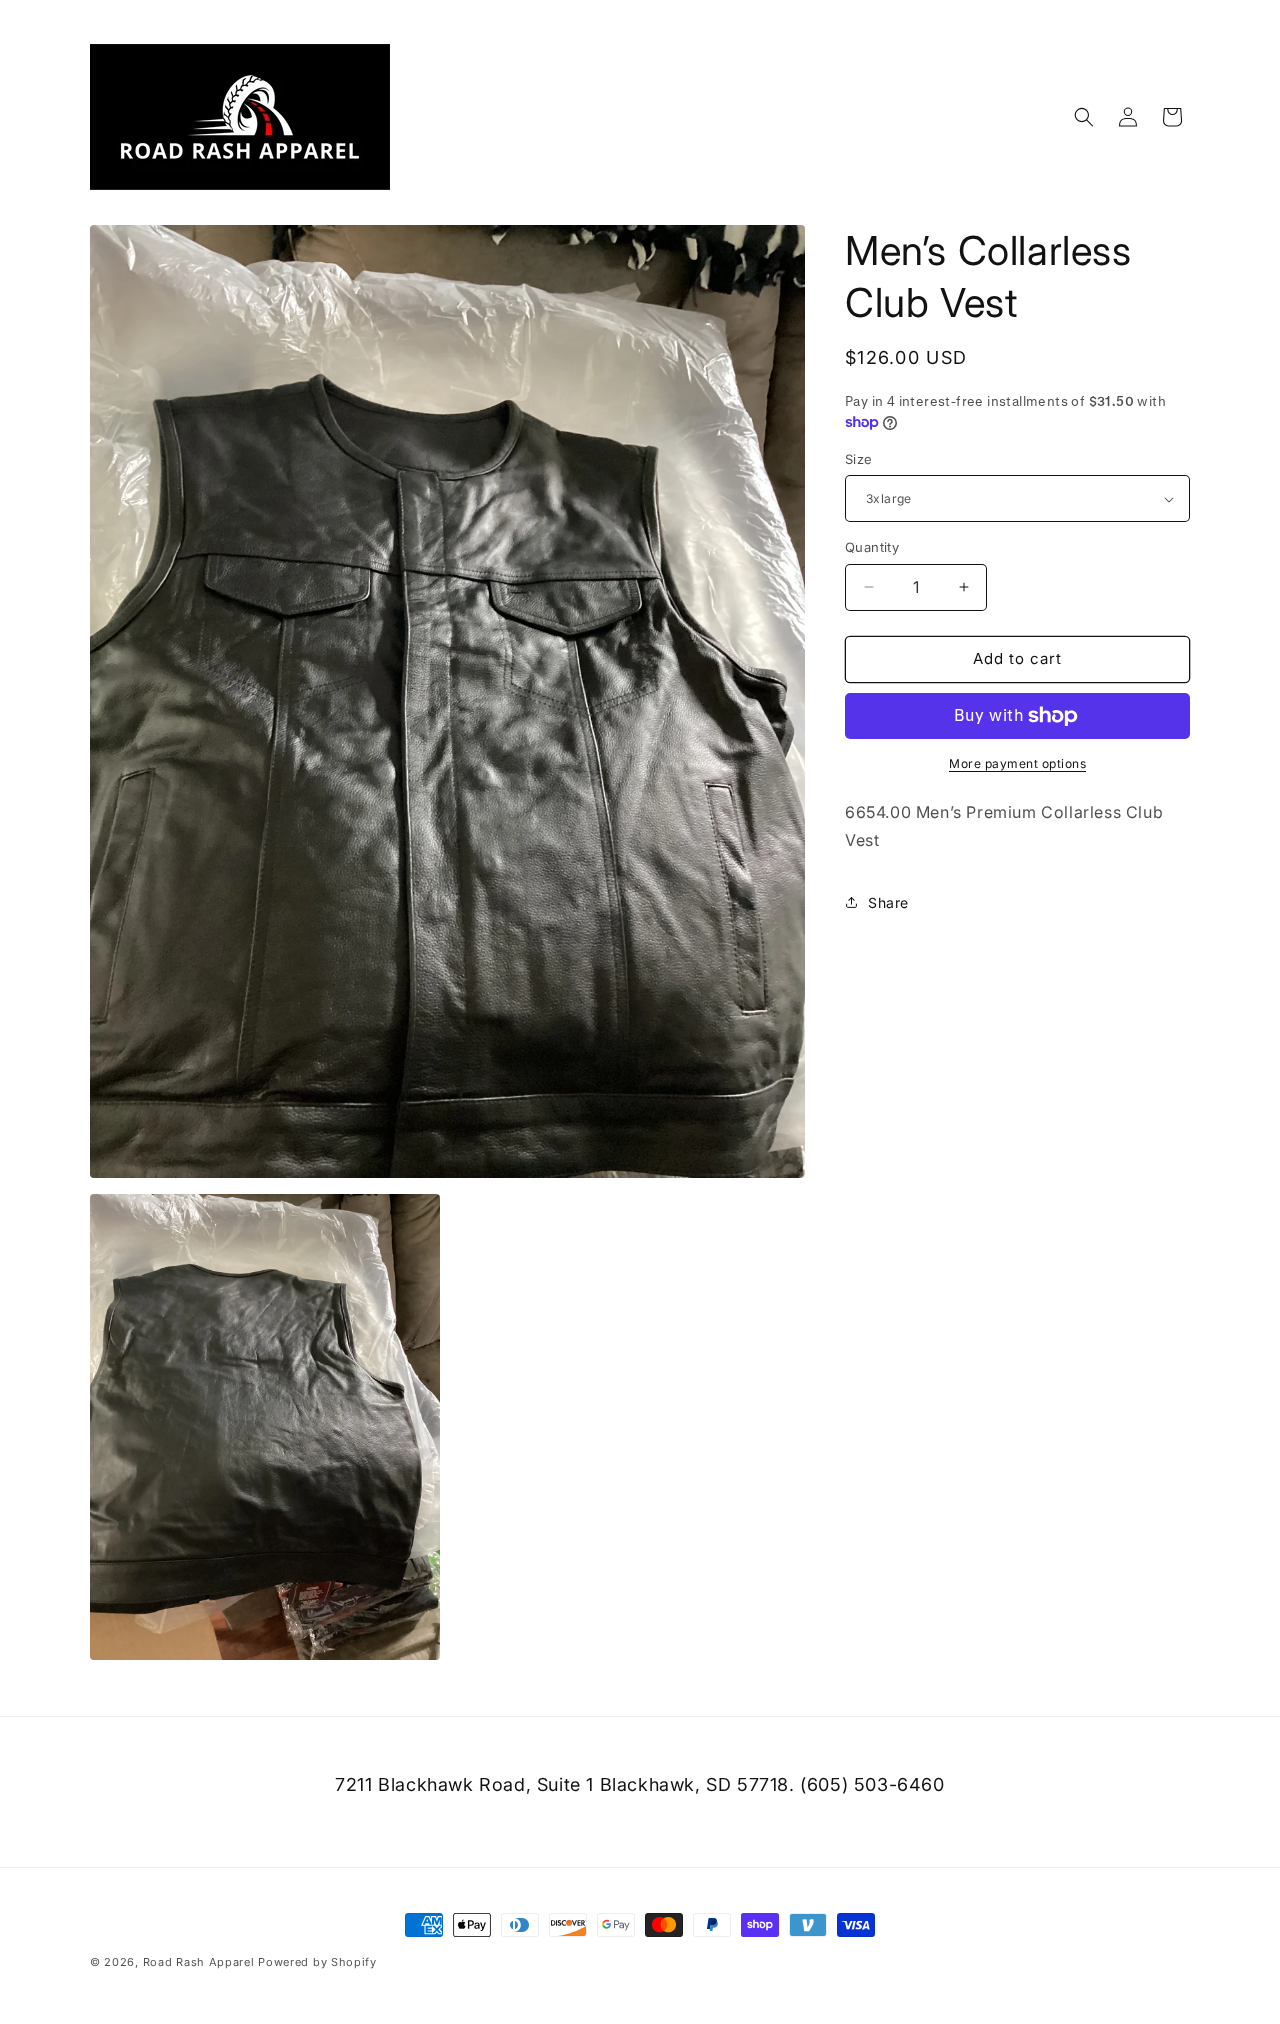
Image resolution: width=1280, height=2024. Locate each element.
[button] (1084, 117)
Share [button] (888, 902)
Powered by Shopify (317, 1962)
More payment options (1017, 763)
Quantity (872, 547)
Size (859, 459)
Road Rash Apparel (199, 1962)
